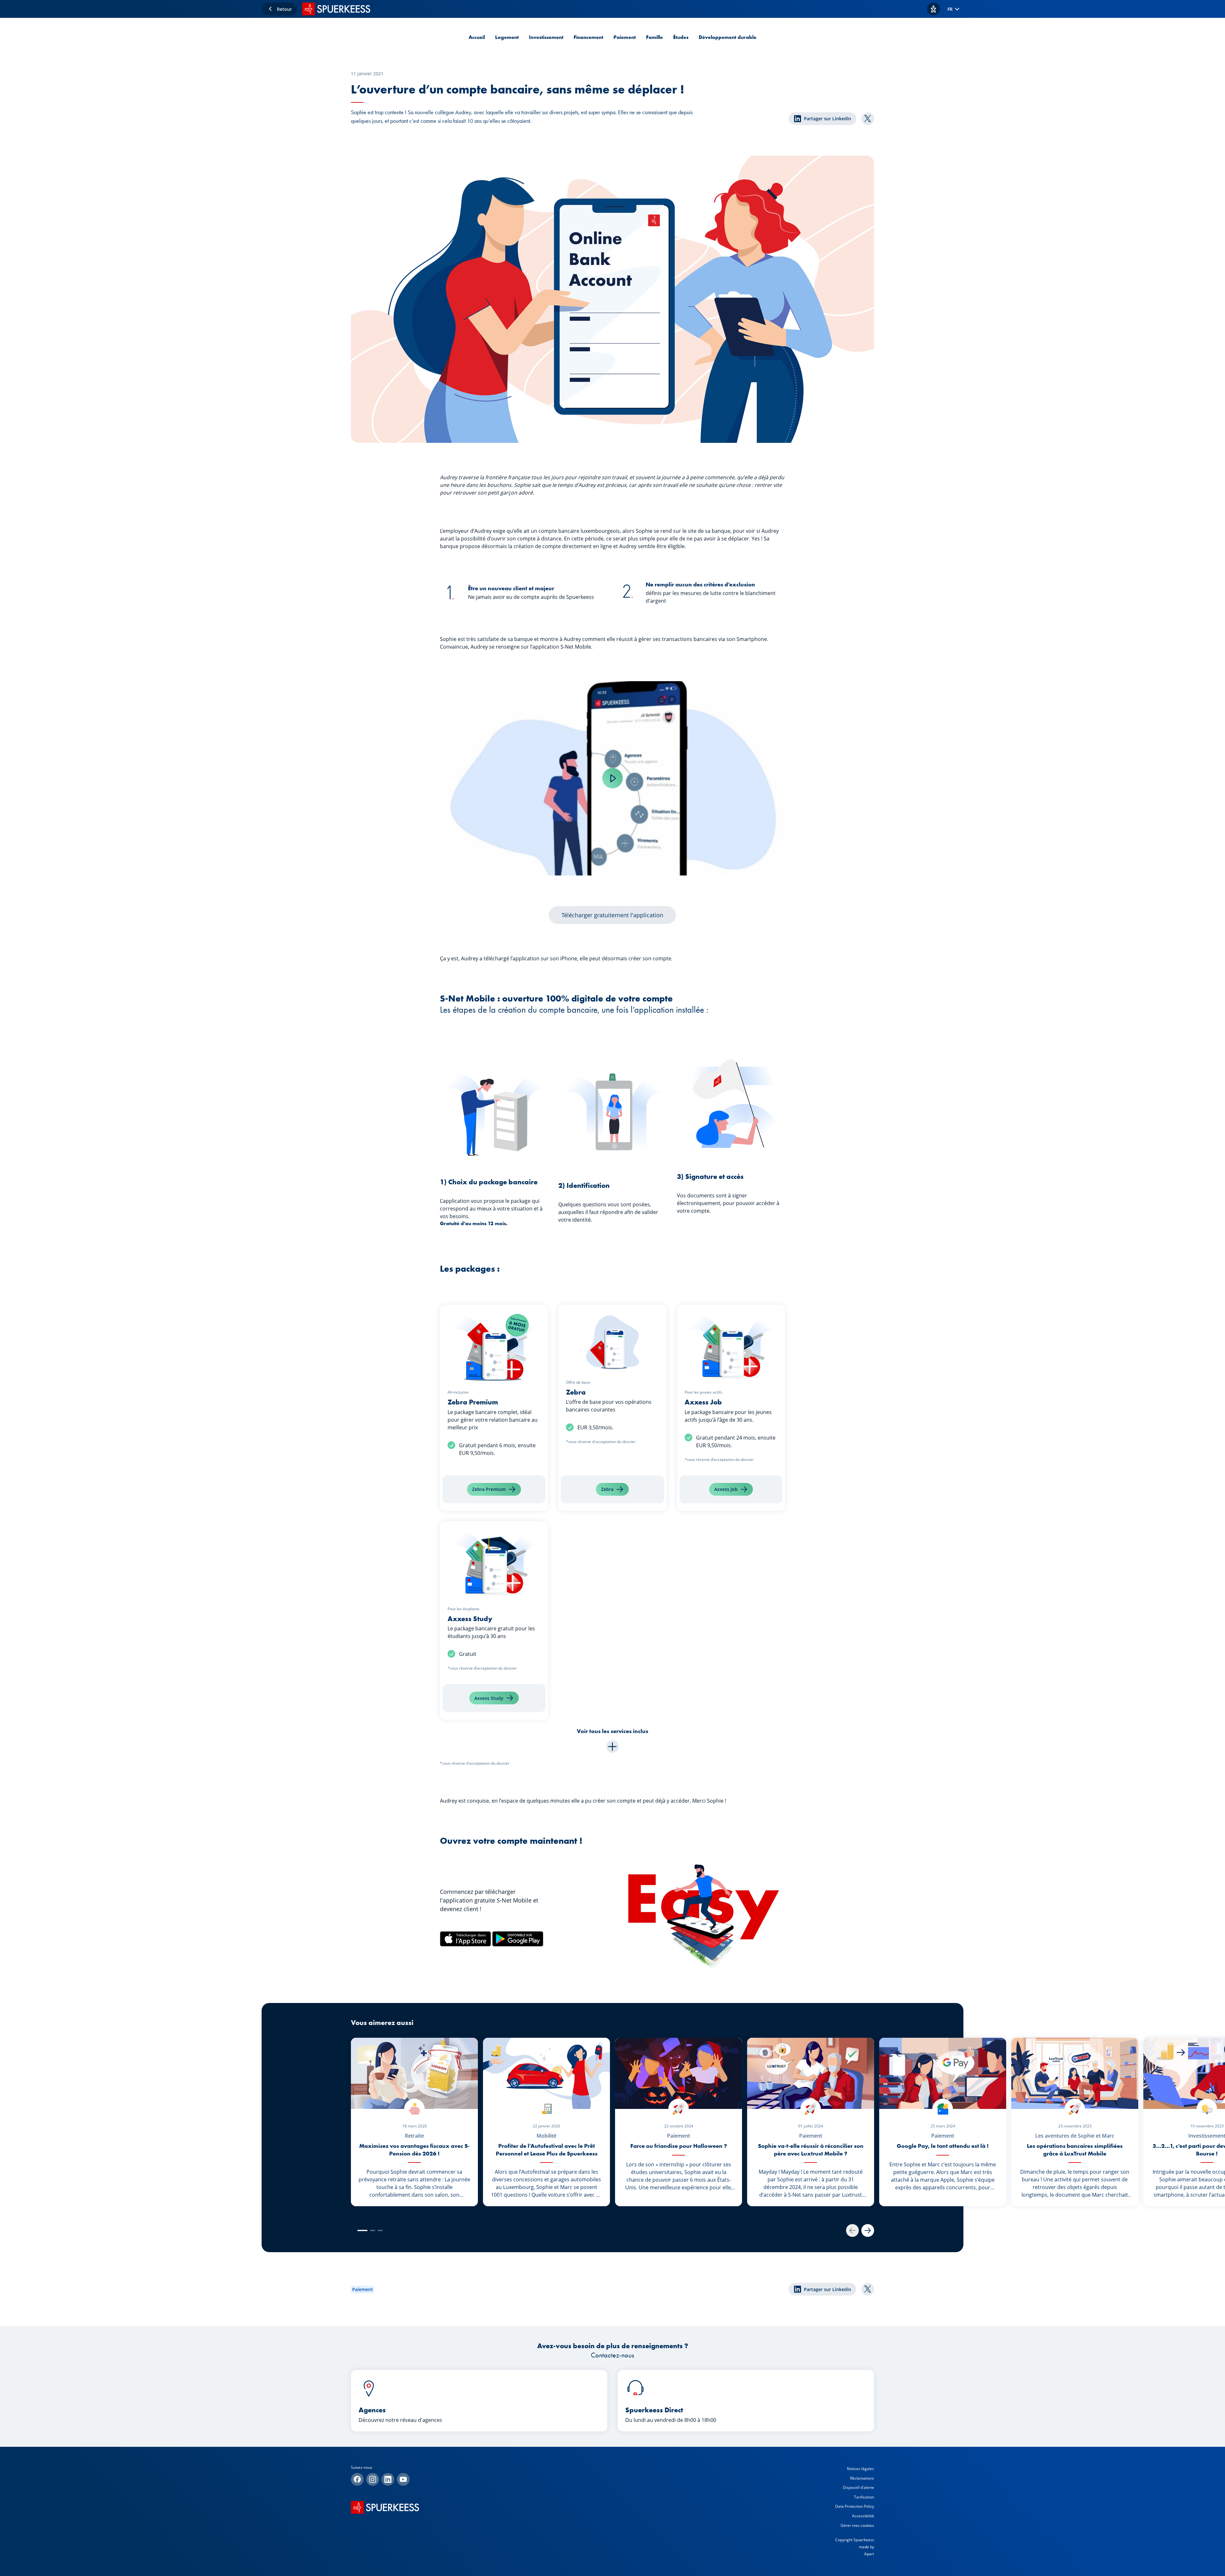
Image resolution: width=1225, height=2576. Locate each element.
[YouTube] (403, 2479)
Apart (869, 2554)
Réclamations (862, 2478)
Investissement (546, 37)
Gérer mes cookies (857, 2525)
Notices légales (861, 2469)
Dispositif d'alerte (858, 2487)
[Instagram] (373, 2479)
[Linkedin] (388, 2479)
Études (681, 37)
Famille (654, 37)
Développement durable (728, 37)
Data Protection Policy (855, 2506)
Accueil (477, 37)
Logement (507, 37)
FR (950, 9)
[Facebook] (357, 2479)
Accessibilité (863, 2516)
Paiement (625, 37)
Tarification (864, 2497)
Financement (588, 37)
